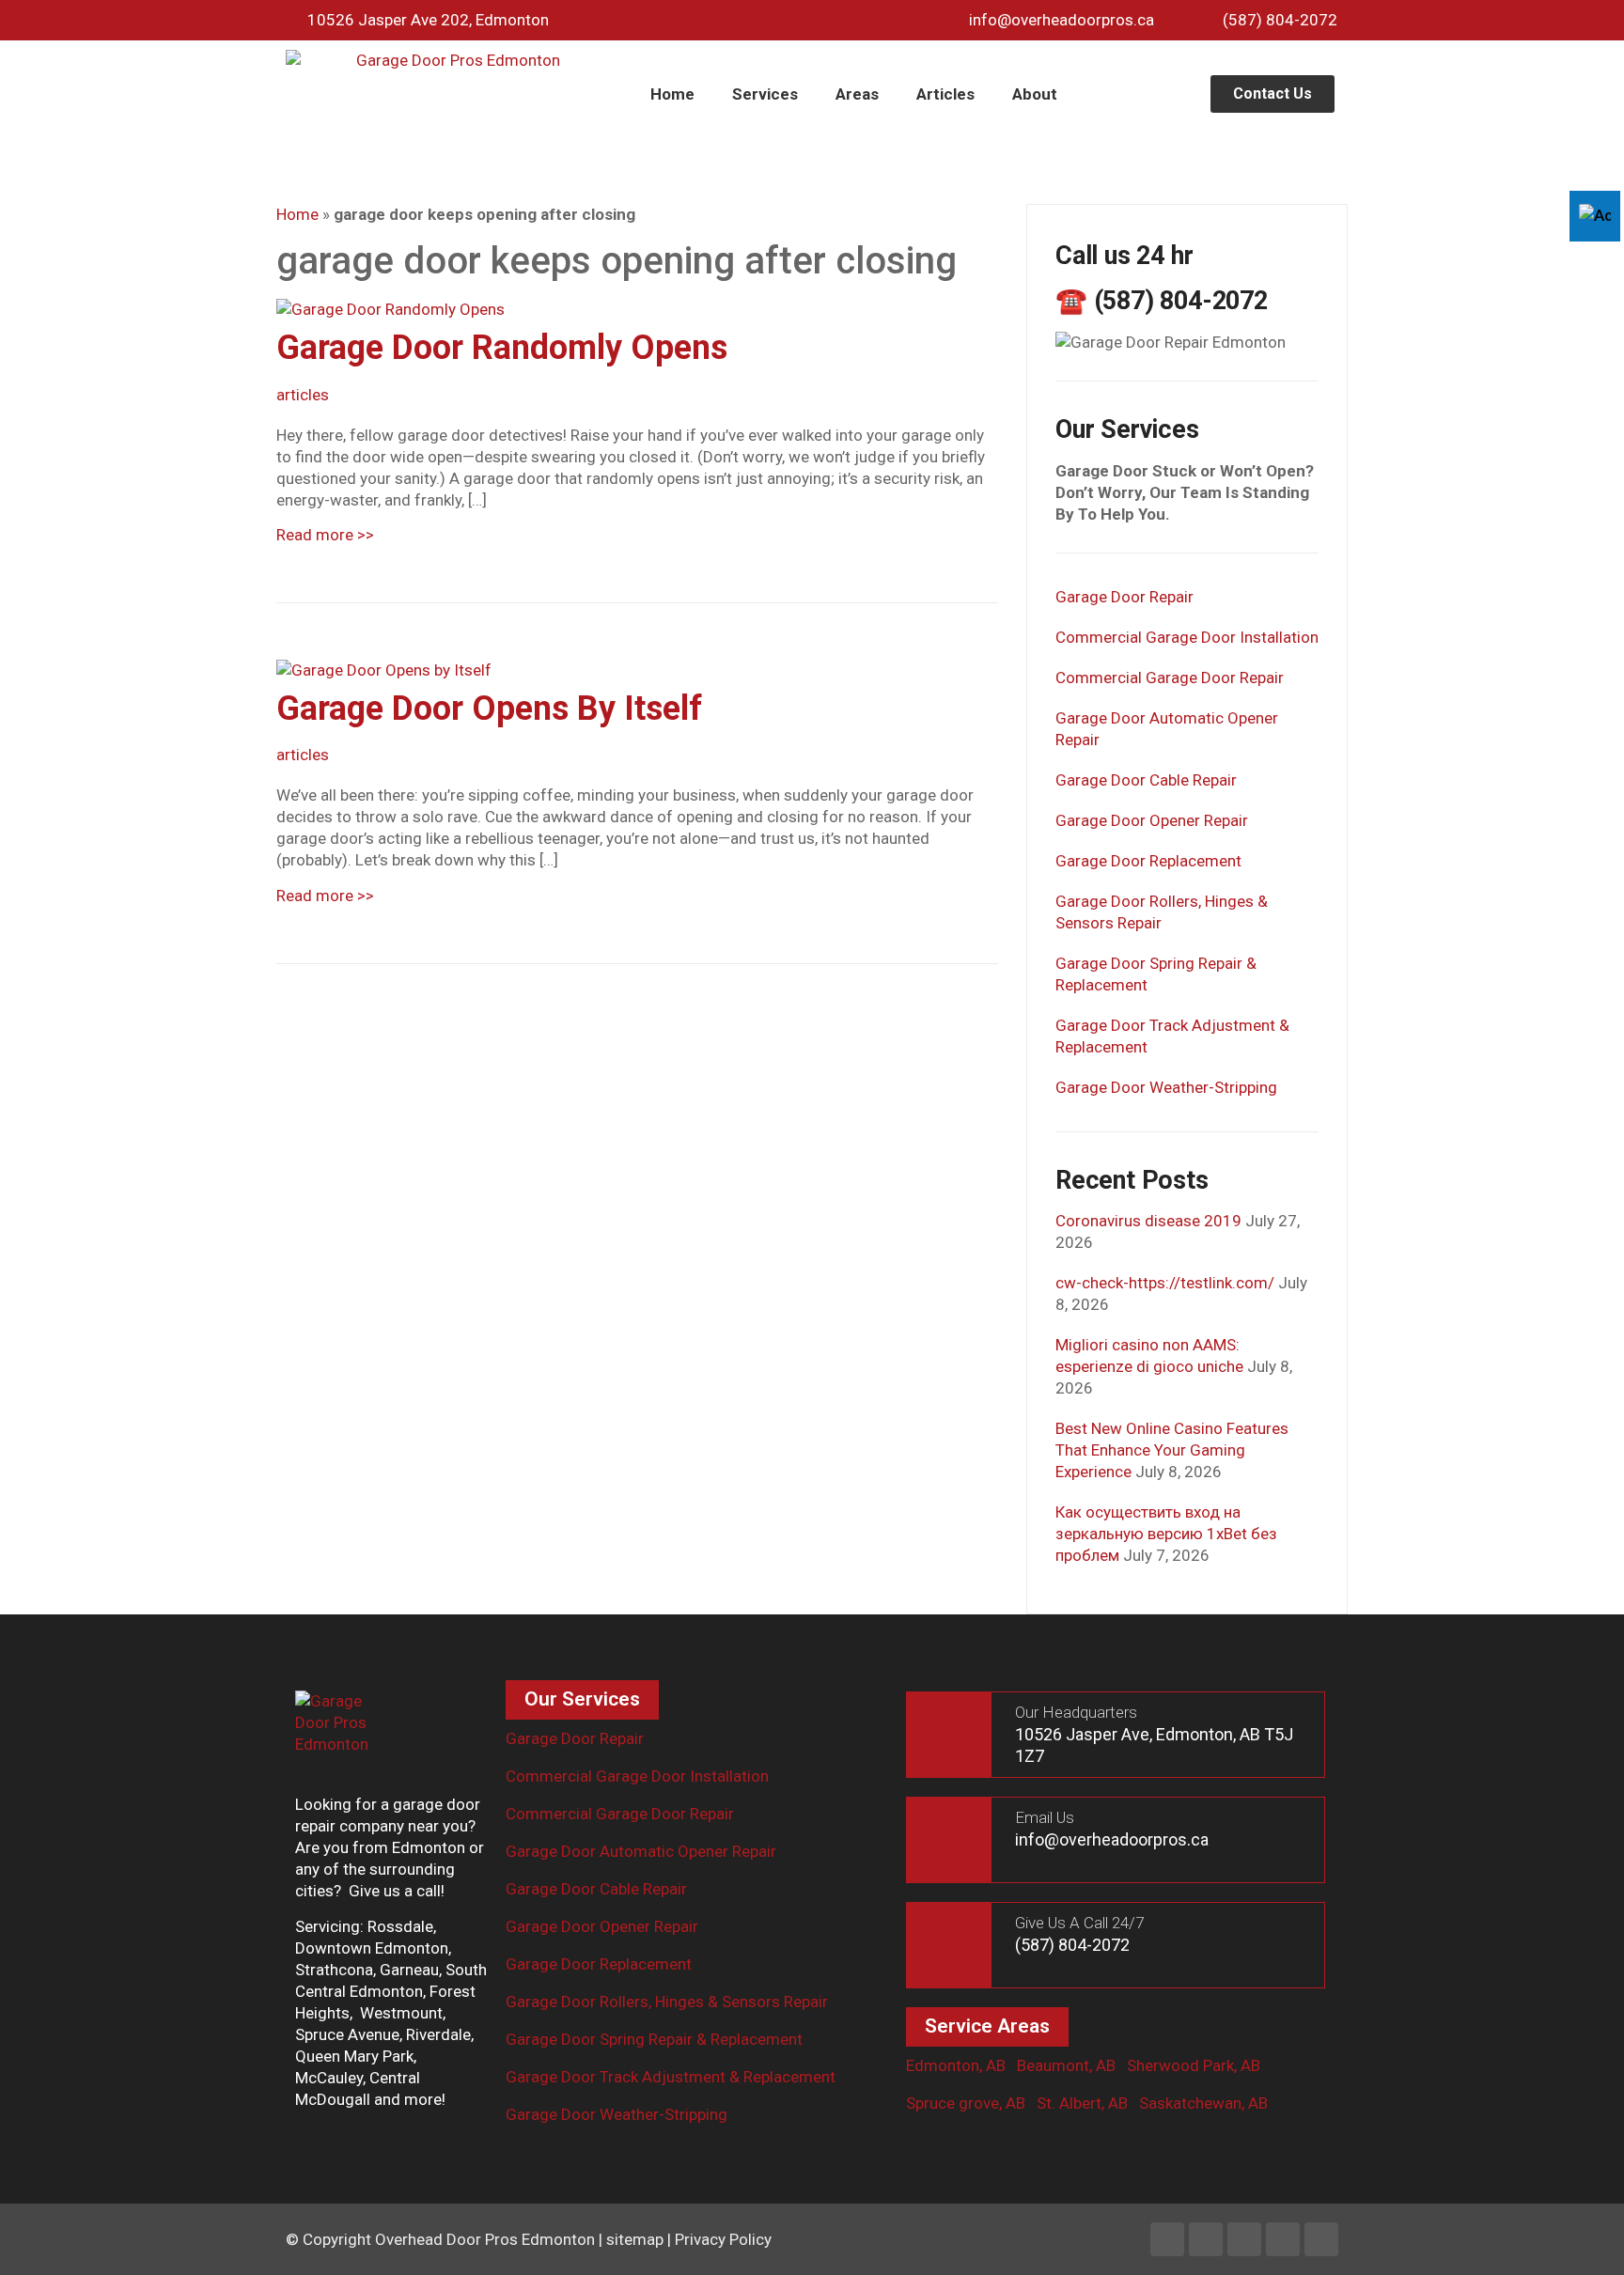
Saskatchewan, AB (1203, 2103)
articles (303, 395)
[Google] (1321, 2239)
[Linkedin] (1206, 2239)
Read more (325, 535)
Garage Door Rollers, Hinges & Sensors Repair (667, 2002)
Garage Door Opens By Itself (489, 709)
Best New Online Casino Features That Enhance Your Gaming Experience (1172, 1450)
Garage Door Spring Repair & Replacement (654, 2039)
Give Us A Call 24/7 (1079, 1923)
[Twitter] (1244, 2239)
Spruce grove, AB (966, 2103)
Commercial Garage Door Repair (1170, 678)
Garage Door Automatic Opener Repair (641, 1851)
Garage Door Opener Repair (1152, 820)
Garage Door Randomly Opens (502, 348)
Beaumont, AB (1066, 2065)
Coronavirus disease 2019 (1148, 1221)
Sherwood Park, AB (1194, 2065)
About (1035, 94)
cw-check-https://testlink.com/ (1165, 1283)
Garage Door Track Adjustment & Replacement (671, 2077)
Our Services (582, 1699)
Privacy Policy (723, 2239)
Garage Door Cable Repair (1146, 780)
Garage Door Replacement (1148, 861)
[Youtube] (1283, 2239)
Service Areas (987, 2026)
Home (672, 94)
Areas (857, 94)
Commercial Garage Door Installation (1187, 637)
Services (765, 94)
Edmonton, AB (956, 2065)
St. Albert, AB (1082, 2103)
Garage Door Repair (1124, 597)
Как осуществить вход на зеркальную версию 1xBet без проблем (1166, 1534)
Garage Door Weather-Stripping (1166, 1087)
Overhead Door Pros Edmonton (485, 2239)
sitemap (635, 2239)
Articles (945, 94)
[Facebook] (1167, 2239)
